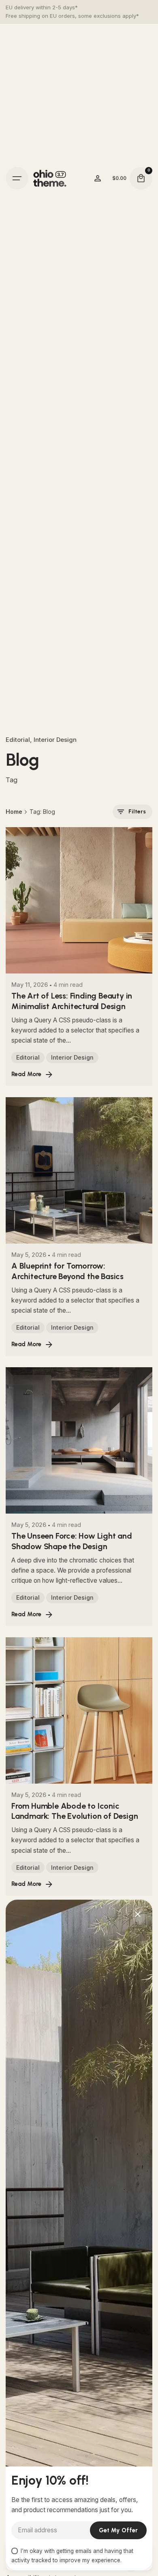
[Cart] (141, 178)
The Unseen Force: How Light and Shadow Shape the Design (72, 1541)
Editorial (18, 740)
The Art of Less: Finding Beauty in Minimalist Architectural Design (72, 1001)
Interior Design (55, 740)
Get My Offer (118, 2530)
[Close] (138, 1914)
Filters (137, 812)
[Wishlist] (98, 178)
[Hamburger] (17, 178)
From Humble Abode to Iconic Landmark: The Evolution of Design (75, 1811)
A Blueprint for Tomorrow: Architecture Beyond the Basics (67, 1271)
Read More (26, 1074)
